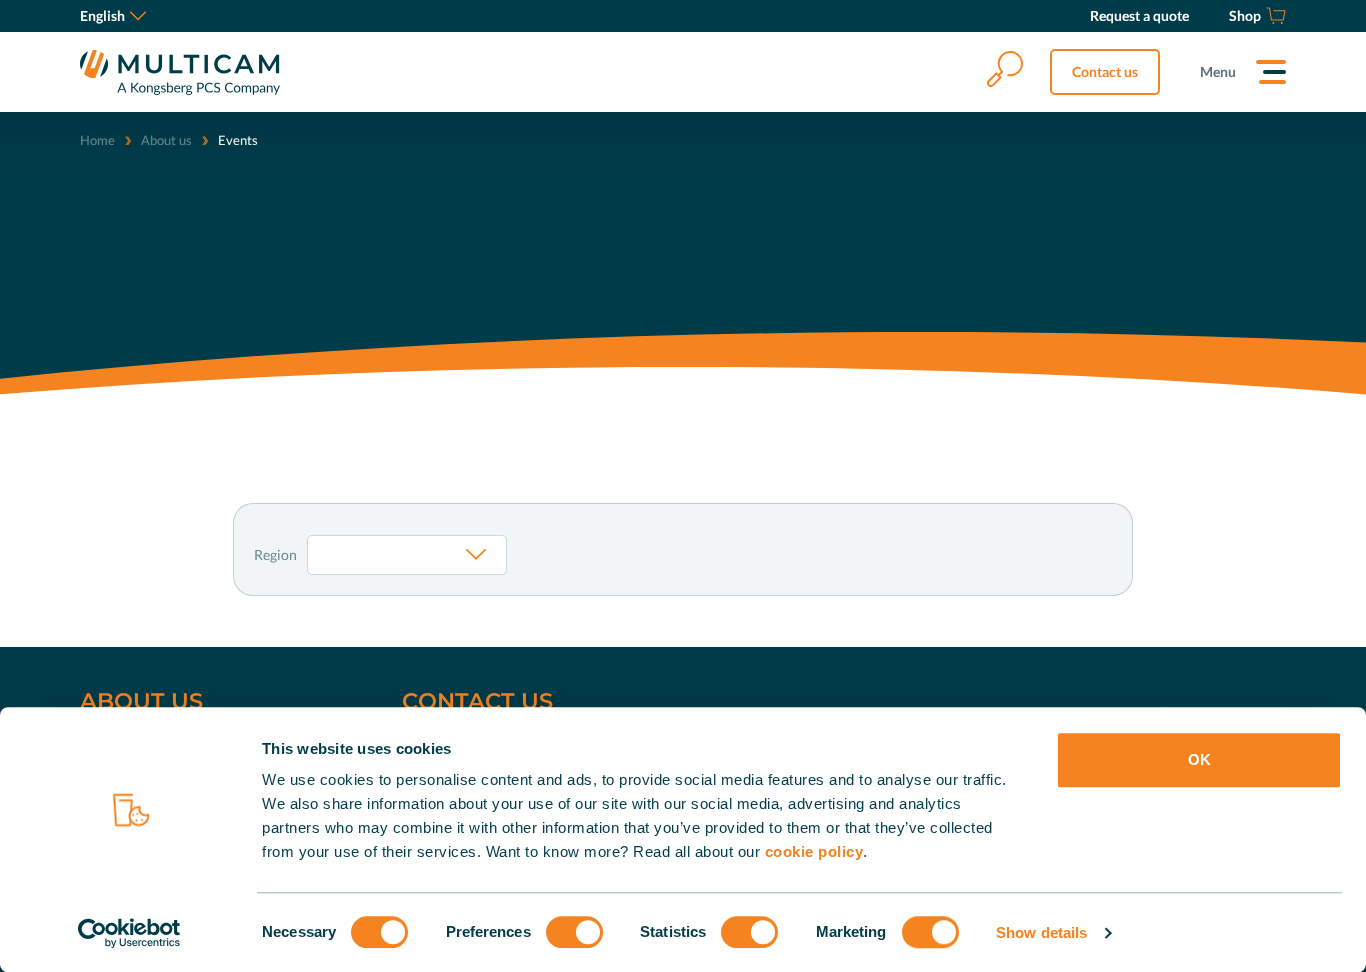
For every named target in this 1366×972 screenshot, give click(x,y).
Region (275, 554)
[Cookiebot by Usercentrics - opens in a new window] (129, 933)
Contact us (1105, 71)
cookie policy (814, 851)
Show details (1041, 932)
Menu (1218, 71)
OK (1199, 759)
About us (166, 140)
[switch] (574, 932)
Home (97, 140)
